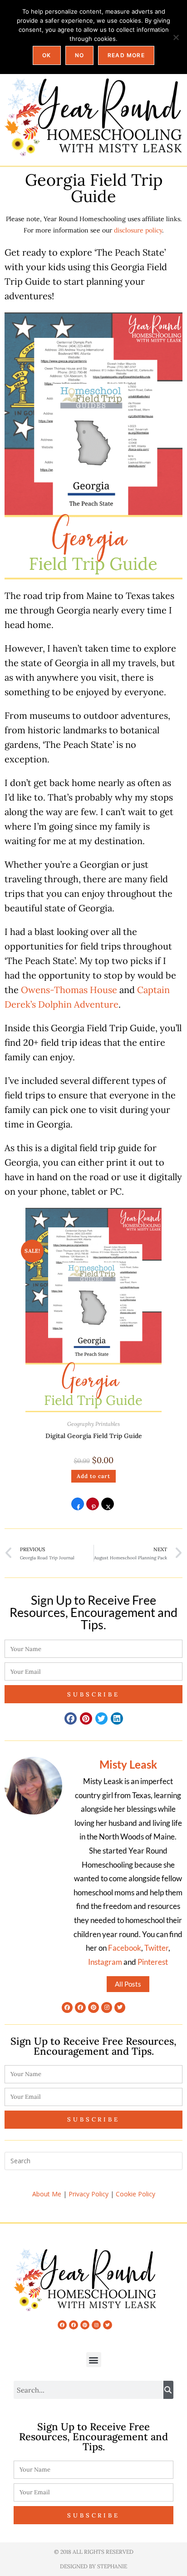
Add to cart (93, 1476)
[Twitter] (120, 2007)
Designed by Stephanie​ (93, 2566)
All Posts (128, 1984)
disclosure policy (138, 230)
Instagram (105, 1962)
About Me (47, 2194)
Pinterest (153, 1962)
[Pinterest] (93, 2007)
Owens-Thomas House (69, 990)
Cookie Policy (135, 2194)
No (79, 55)
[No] (176, 37)
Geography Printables (93, 1424)
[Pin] (93, 1507)
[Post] (108, 1507)
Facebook (125, 1948)
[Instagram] (107, 2007)
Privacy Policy (89, 2194)
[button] (71, 1718)
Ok (47, 55)
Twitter (156, 1948)
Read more (126, 55)
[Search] (168, 2390)
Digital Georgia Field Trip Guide (94, 1436)
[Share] (78, 1507)
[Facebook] (67, 2007)
